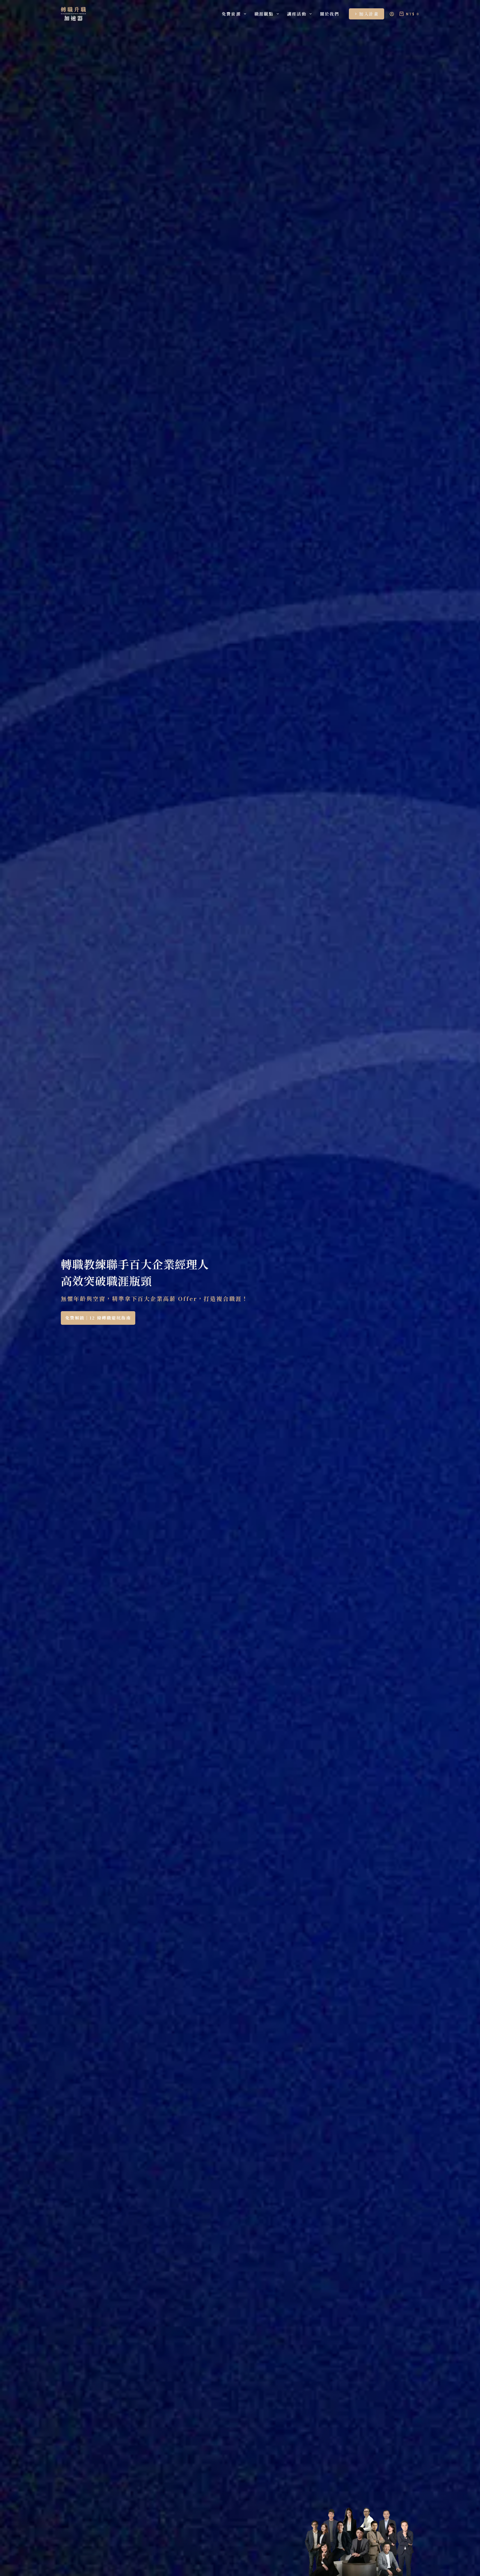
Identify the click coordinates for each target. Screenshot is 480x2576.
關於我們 (330, 14)
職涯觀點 (264, 14)
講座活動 (297, 14)
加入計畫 (369, 14)
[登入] (392, 14)
